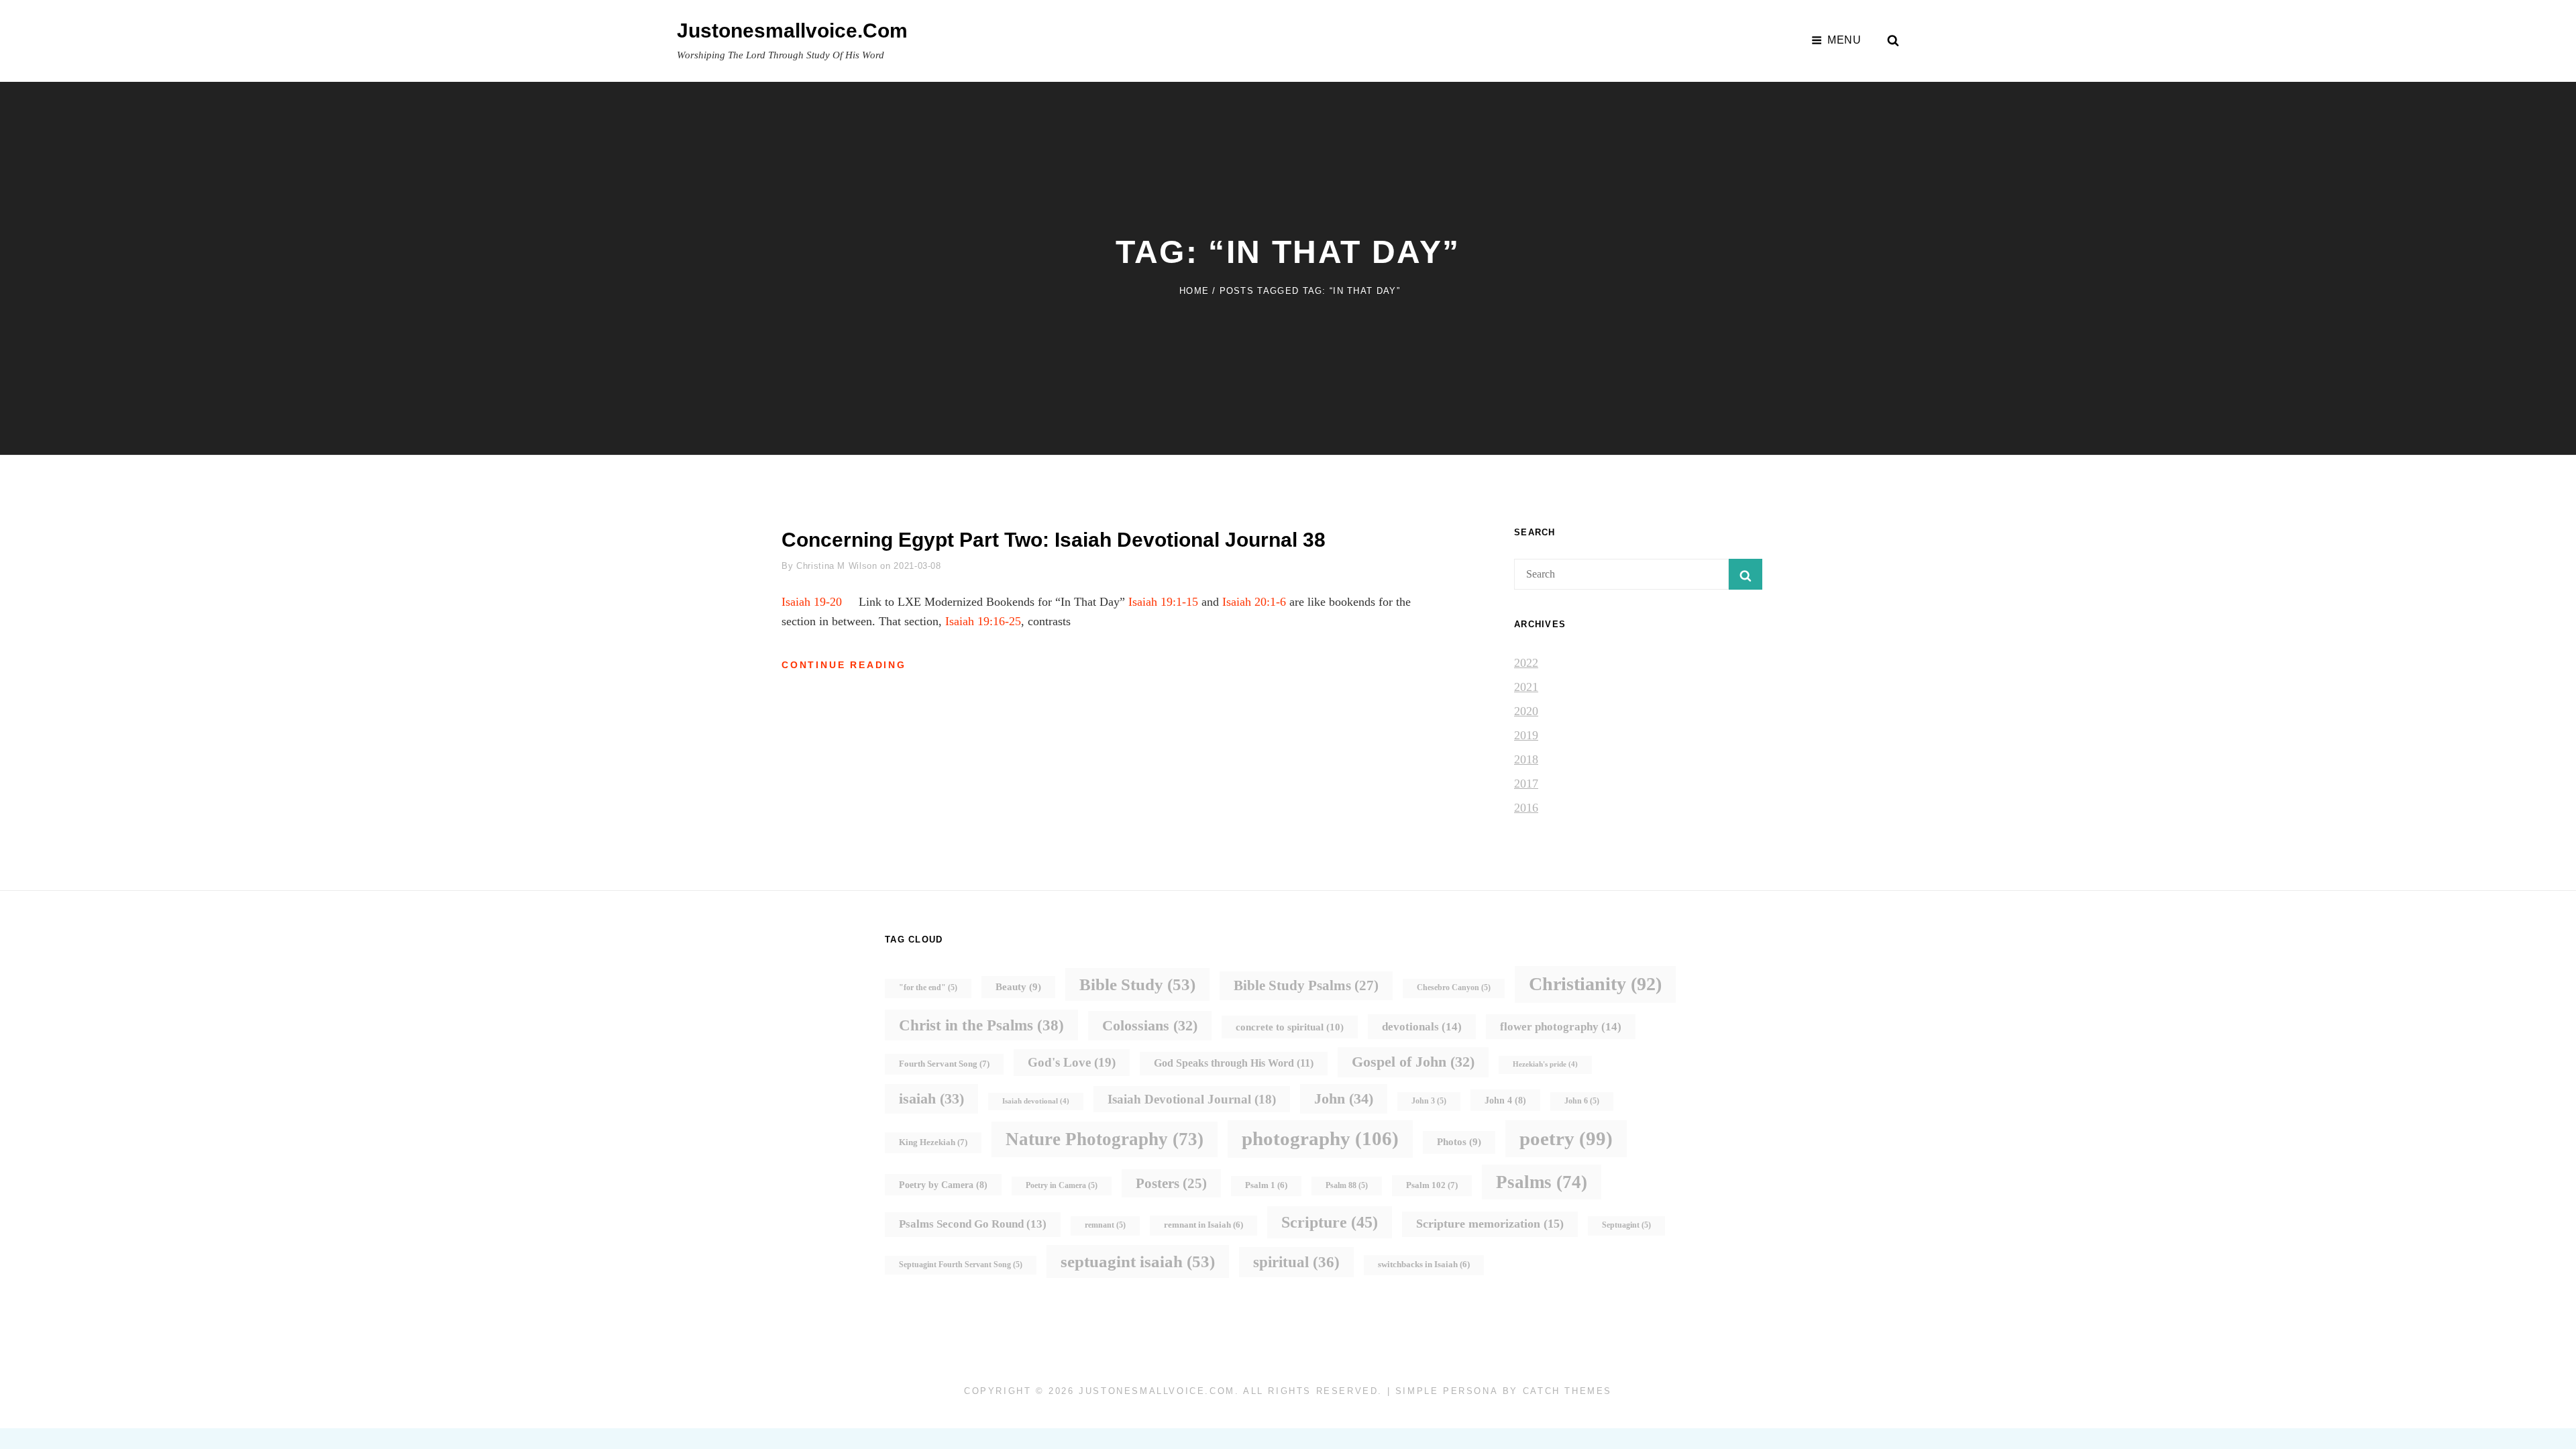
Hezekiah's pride (1545, 1064)
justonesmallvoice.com (792, 31)
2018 (1526, 759)
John (1344, 1098)
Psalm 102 (1432, 1185)
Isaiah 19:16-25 (983, 621)
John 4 (1505, 1100)
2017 (1526, 784)
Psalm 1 (1266, 1185)
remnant (1105, 1225)
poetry (1566, 1138)
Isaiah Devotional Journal (1192, 1099)
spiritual (1296, 1262)
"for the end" (928, 988)
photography (1320, 1138)
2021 (1526, 687)
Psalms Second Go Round (973, 1224)
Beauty (1018, 987)
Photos (1459, 1142)
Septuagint (1626, 1225)
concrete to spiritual (1290, 1027)
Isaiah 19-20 (812, 602)
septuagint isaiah (1138, 1262)
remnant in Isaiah (1203, 1225)
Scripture (1330, 1222)
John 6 (1582, 1101)
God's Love (1072, 1062)
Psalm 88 (1347, 1186)
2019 (1526, 735)
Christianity (1595, 984)
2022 (1526, 663)
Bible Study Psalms (1306, 985)
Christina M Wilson (837, 566)
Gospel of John (1413, 1062)
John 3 (1429, 1101)
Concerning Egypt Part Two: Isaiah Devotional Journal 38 (1054, 540)
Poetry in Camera (1062, 1186)
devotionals (1422, 1026)
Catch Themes (1567, 1391)
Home (1194, 291)
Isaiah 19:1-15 (1163, 602)
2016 (1526, 808)
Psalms (1542, 1182)
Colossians (1150, 1025)
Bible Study (1137, 984)
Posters (1171, 1183)
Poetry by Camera (943, 1185)
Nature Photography (1105, 1139)
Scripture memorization (1490, 1224)
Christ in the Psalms (981, 1025)
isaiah (931, 1098)
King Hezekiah (933, 1142)
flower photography (1561, 1026)
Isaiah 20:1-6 (1254, 602)
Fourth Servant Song (944, 1064)
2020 (1526, 711)
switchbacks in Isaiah (1424, 1265)
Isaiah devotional (1036, 1101)
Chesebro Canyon (1454, 988)
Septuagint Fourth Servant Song (961, 1265)
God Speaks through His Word (1234, 1063)
